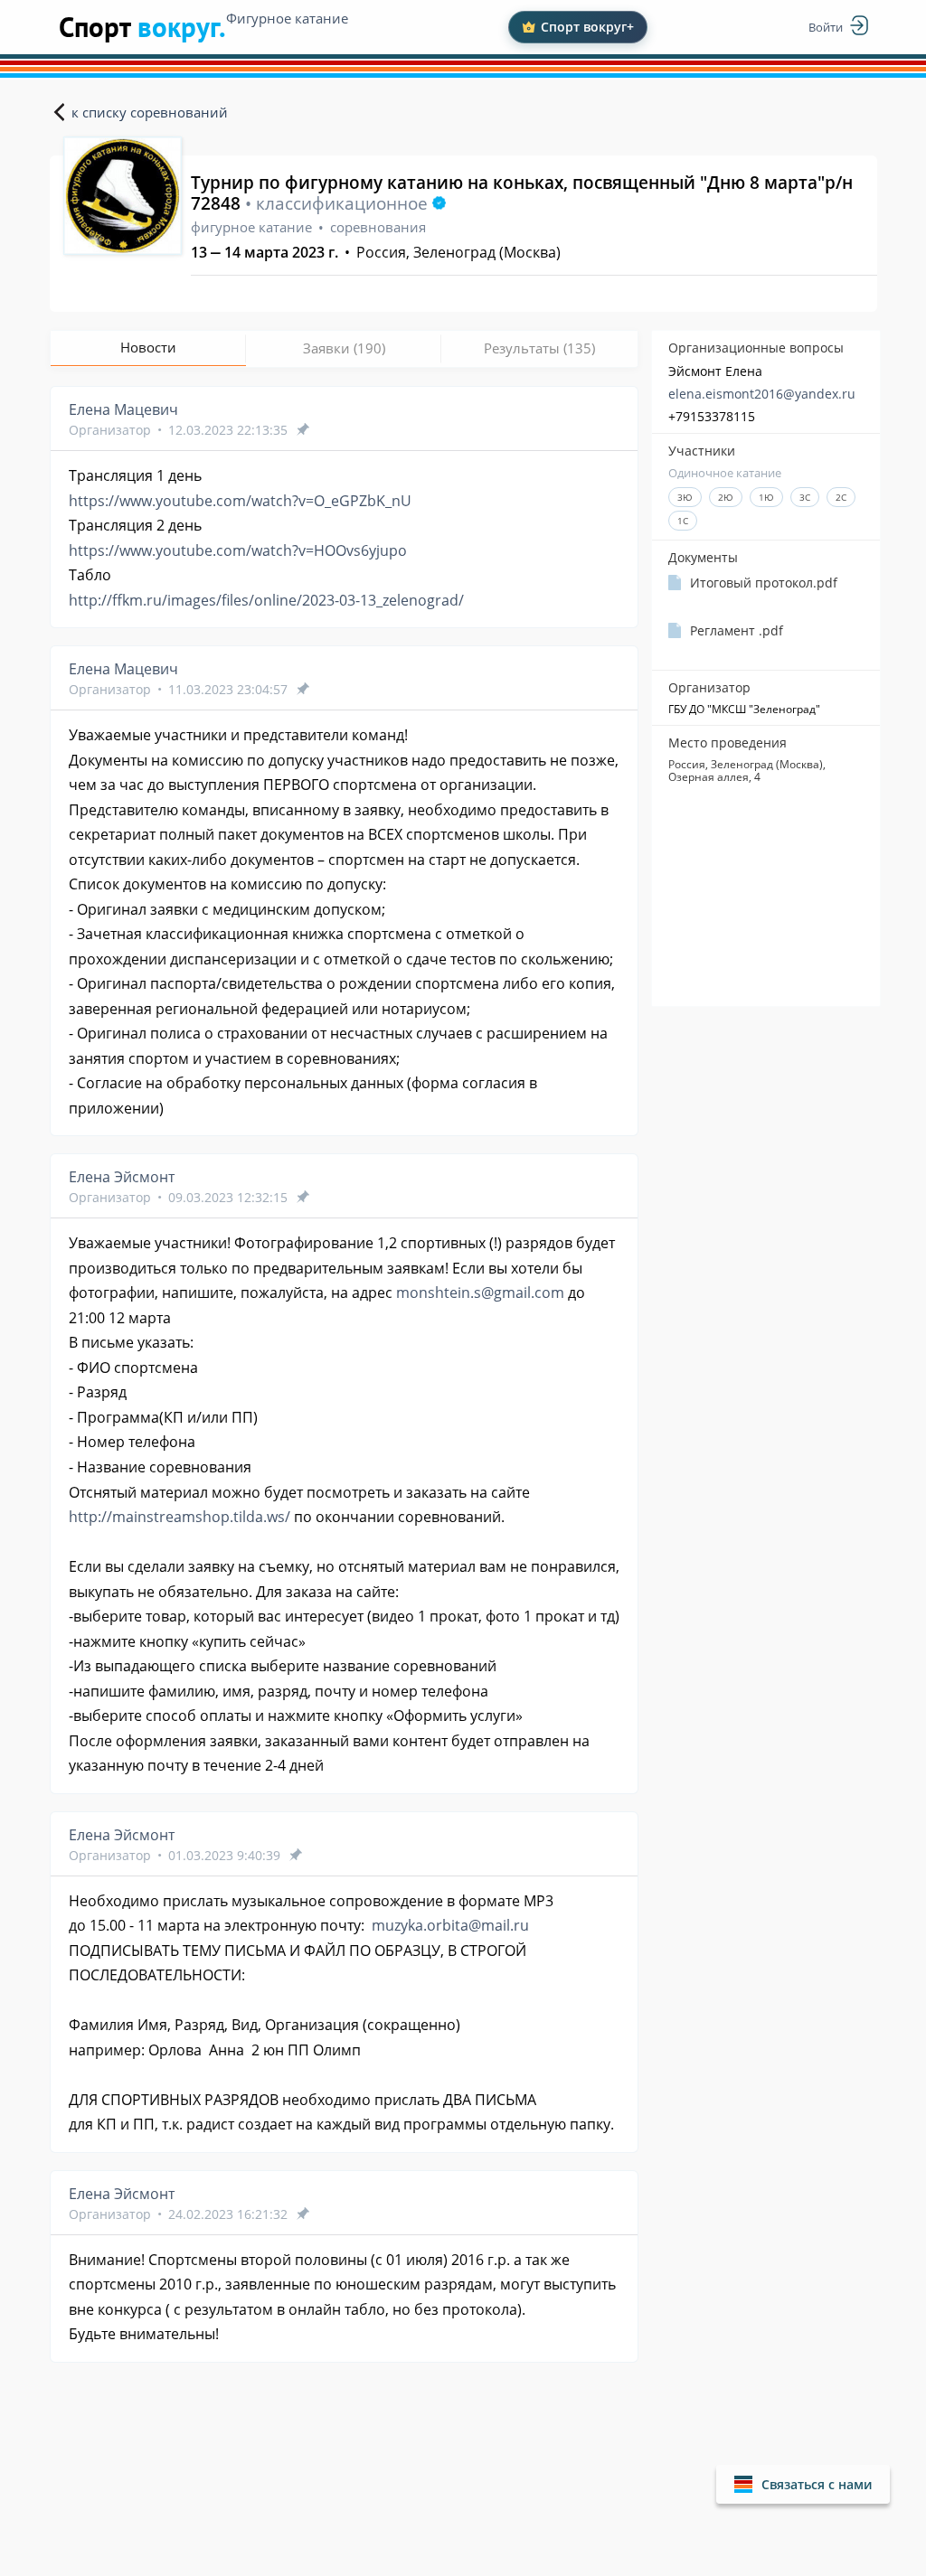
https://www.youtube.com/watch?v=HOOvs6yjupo (238, 550)
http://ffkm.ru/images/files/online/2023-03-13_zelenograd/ (266, 600)
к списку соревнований (150, 112)
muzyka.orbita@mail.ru (450, 1925)
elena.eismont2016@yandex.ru (762, 394)
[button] (803, 2484)
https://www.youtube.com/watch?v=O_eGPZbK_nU (240, 501)
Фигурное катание (287, 18)
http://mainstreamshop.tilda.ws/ (180, 1517)
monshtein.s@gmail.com (480, 1293)
